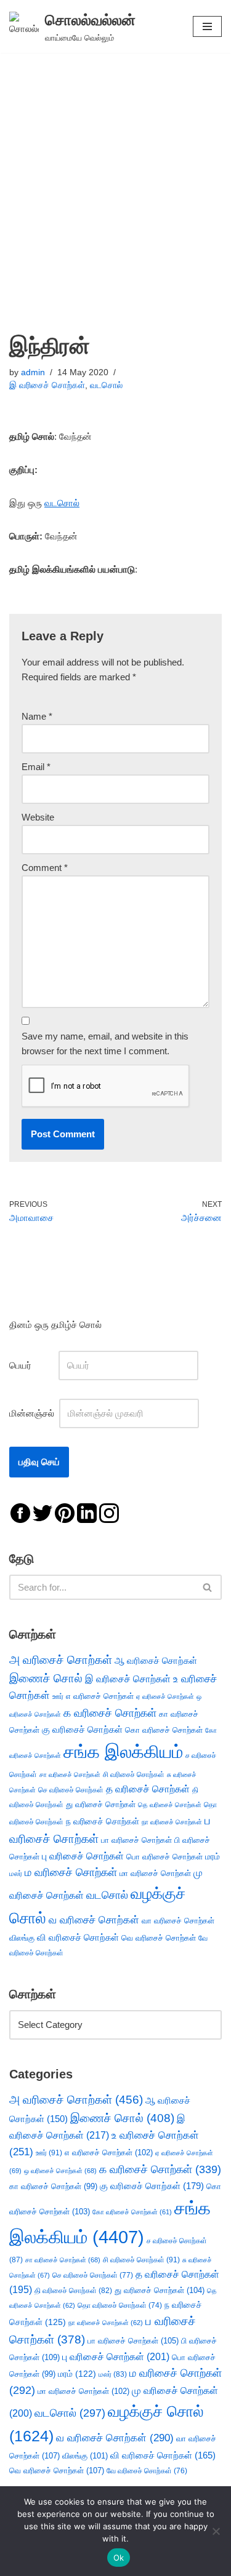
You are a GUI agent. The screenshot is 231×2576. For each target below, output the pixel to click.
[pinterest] (65, 1512)
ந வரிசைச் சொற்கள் (103, 1822)
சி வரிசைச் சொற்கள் (134, 1775)
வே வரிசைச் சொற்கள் (147, 2471)
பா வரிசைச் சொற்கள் (136, 1840)
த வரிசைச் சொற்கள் (148, 1789)
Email (36, 767)
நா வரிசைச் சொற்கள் (172, 1822)
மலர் (16, 1874)
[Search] (208, 1587)
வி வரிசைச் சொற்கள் (78, 1937)
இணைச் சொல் (46, 1678)
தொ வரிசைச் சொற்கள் (120, 2305)
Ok (119, 2558)
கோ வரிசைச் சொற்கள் (132, 2212)
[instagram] (109, 1512)
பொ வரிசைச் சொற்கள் (164, 1857)
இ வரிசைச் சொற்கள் (47, 385)
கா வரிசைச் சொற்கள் (53, 2186)
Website (38, 817)
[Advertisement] (115, 174)
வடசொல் (106, 385)
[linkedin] (87, 1512)
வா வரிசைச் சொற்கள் (178, 1921)
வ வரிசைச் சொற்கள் (94, 1920)
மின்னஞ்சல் (33, 1413)
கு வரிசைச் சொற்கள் (82, 1729)
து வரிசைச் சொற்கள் (101, 1804)
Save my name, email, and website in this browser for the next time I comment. (105, 1044)
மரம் (213, 1857)
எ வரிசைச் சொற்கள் (100, 1696)
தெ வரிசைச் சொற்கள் (170, 1805)
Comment (45, 868)
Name (37, 716)
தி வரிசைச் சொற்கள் (73, 2291)
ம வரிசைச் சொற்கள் (71, 1872)
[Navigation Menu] (207, 26)
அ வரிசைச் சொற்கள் (61, 1660)
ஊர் (58, 1696)
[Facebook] (20, 1512)
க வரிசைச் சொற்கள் (110, 1713)
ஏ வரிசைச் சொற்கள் (165, 1696)
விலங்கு (22, 1938)
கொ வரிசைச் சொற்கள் (164, 1730)
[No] (216, 2531)
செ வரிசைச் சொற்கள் (71, 1790)
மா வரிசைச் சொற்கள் (155, 1873)
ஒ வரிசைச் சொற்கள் (60, 2171)
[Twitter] (43, 1512)
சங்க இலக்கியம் (123, 1751)
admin (33, 372)
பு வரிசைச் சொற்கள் (83, 1856)
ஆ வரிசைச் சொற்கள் (156, 1661)
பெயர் (33, 1365)
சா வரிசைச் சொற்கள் (70, 1775)
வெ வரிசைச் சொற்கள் (159, 1938)
